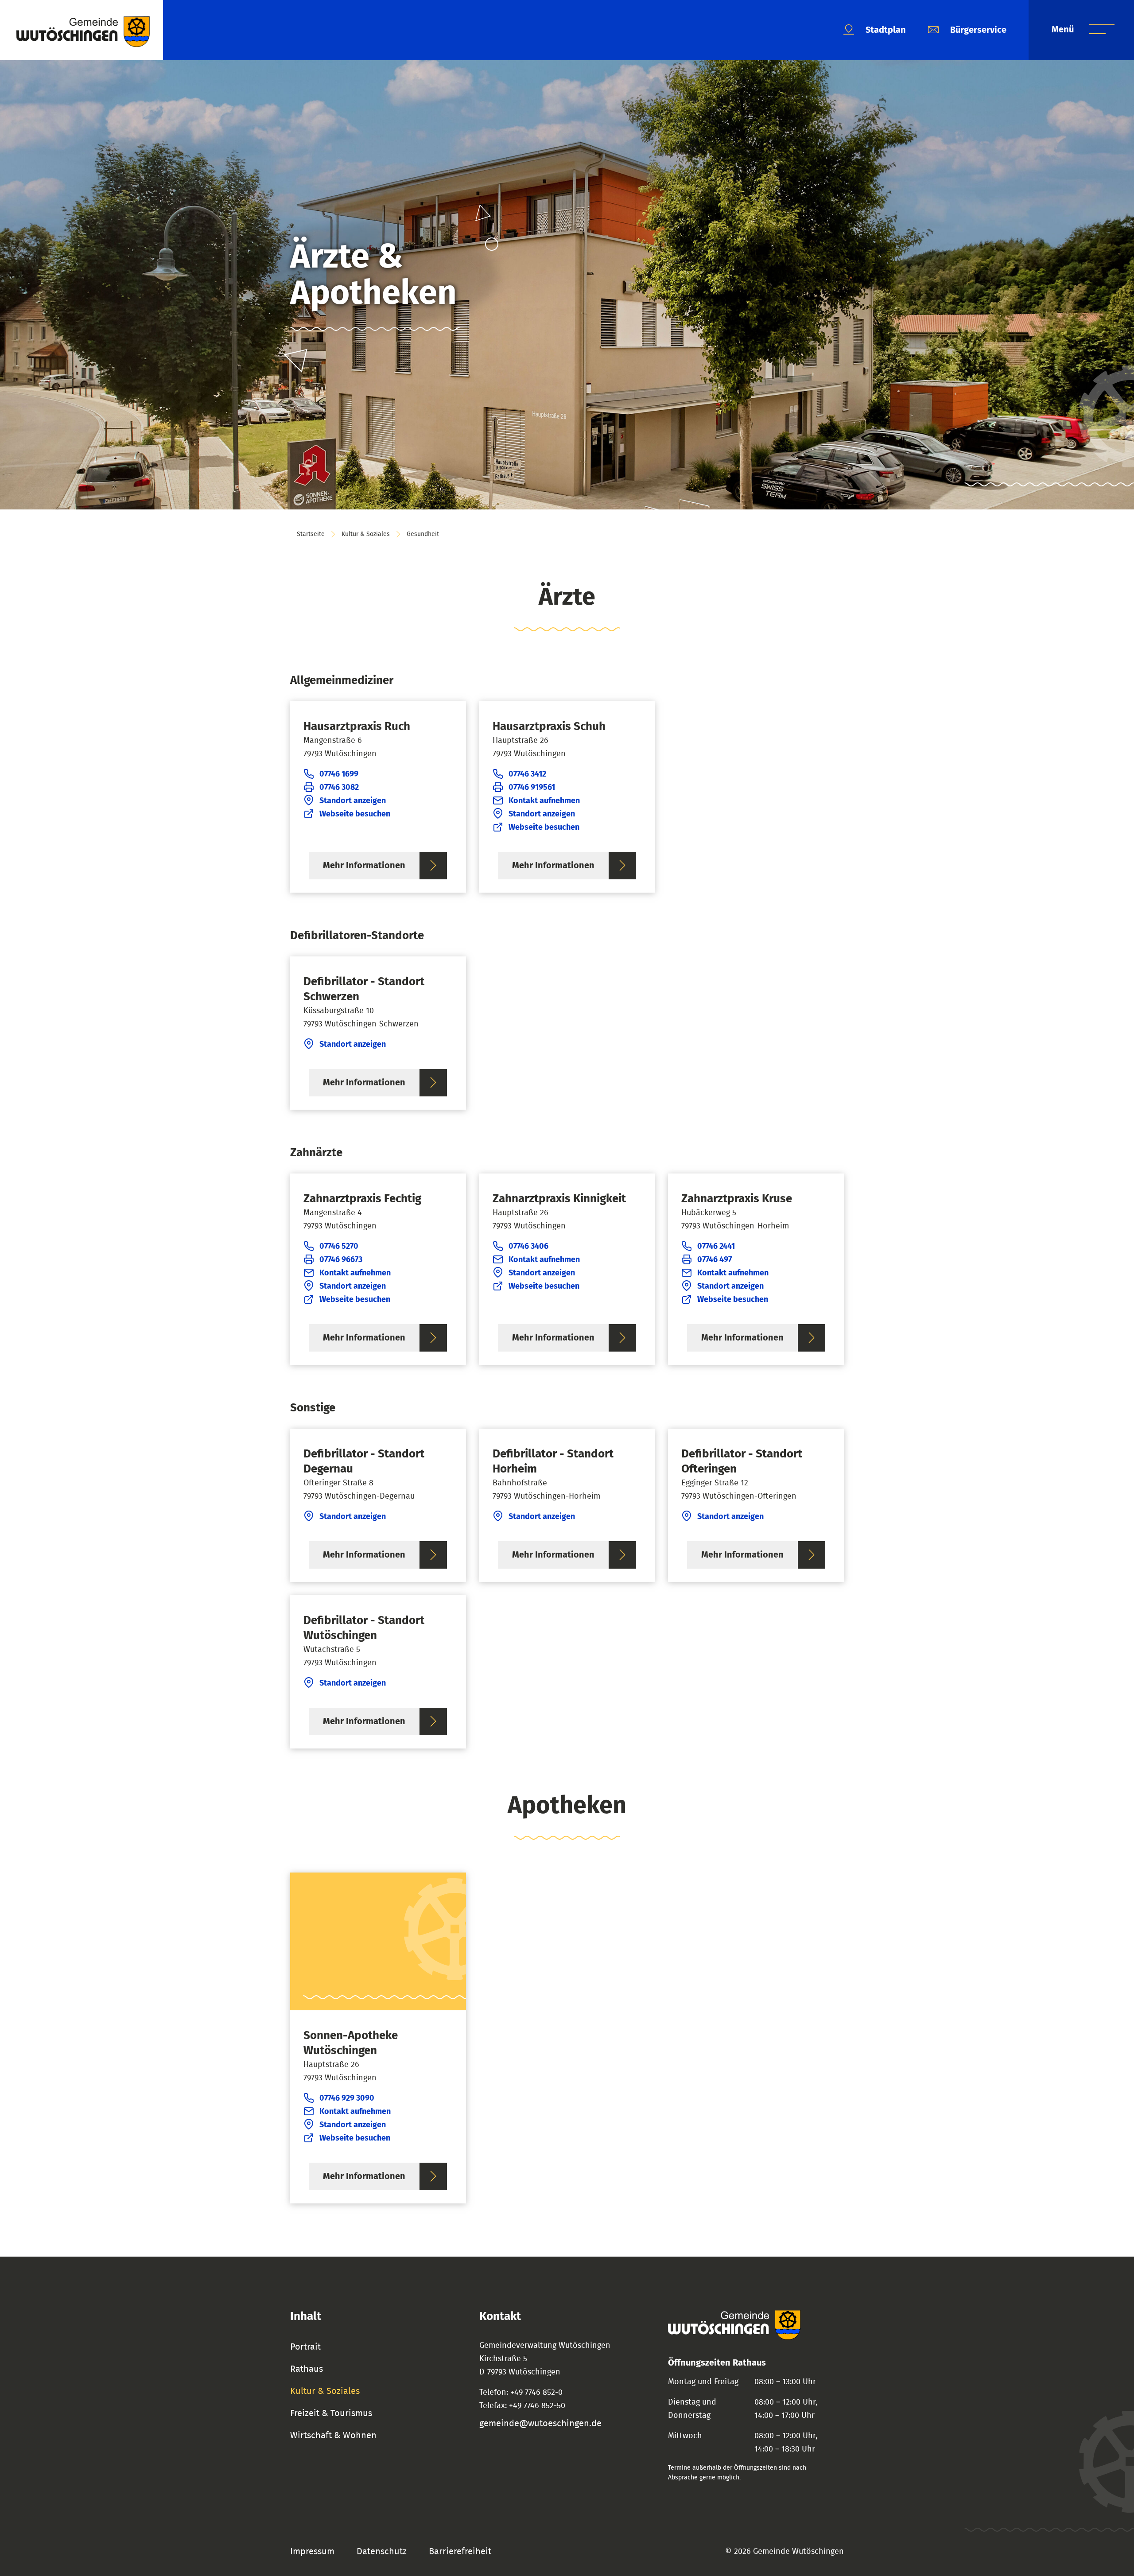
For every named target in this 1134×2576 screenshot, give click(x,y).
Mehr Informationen (364, 866)
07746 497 (715, 1260)
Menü (1064, 30)
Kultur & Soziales (366, 534)
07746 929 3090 (347, 2098)
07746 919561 (532, 788)
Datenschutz (382, 2552)
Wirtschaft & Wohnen (333, 2436)
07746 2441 (716, 1247)
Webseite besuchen (355, 814)
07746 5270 (339, 1247)
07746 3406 (528, 1247)
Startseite (311, 534)
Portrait (305, 2347)
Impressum (312, 2552)
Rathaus (307, 2369)
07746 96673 (341, 1260)
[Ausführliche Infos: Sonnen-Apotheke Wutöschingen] (378, 2038)
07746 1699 (339, 774)
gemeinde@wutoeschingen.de (540, 2424)
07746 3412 (527, 774)
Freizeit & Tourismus (331, 2413)
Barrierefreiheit (460, 2552)
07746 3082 (339, 788)
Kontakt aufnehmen (544, 801)
